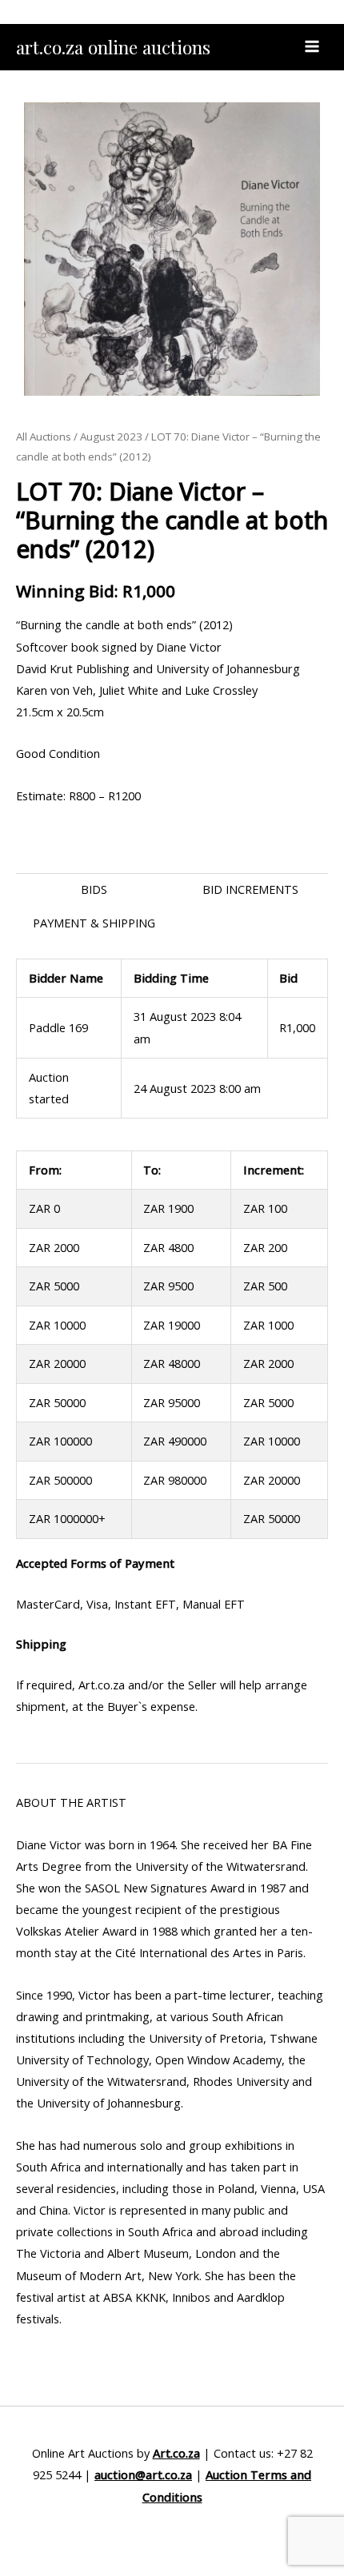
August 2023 (111, 437)
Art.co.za (176, 2453)
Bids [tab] (94, 889)
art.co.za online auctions (113, 47)
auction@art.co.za (143, 2474)
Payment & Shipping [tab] (94, 923)
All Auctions (44, 437)
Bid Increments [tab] (250, 889)
